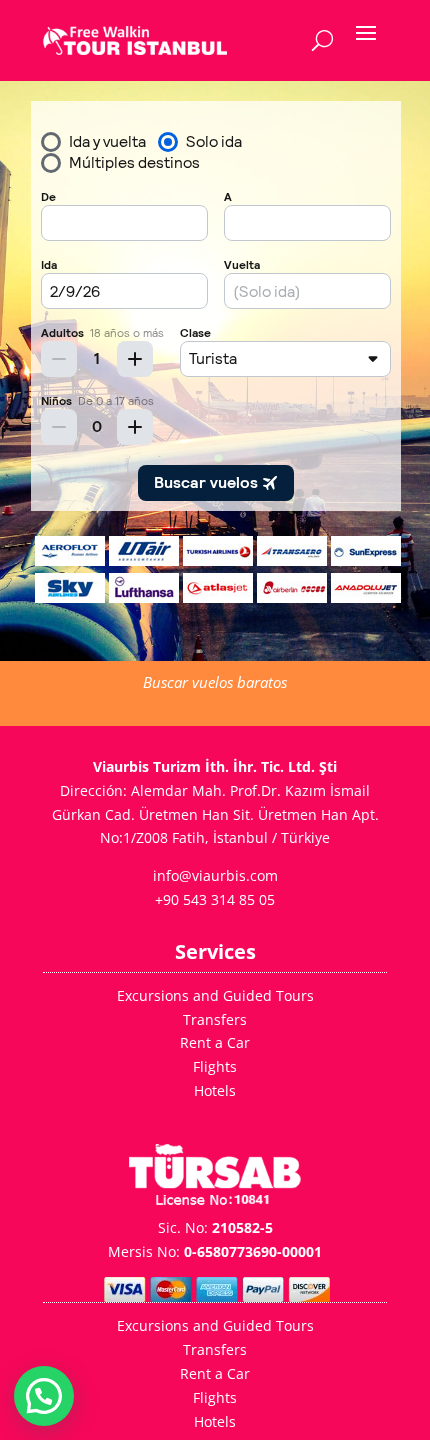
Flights (215, 1066)
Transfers (215, 1019)
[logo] (135, 40)
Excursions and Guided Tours (215, 995)
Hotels (215, 1090)
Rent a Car (215, 1042)
